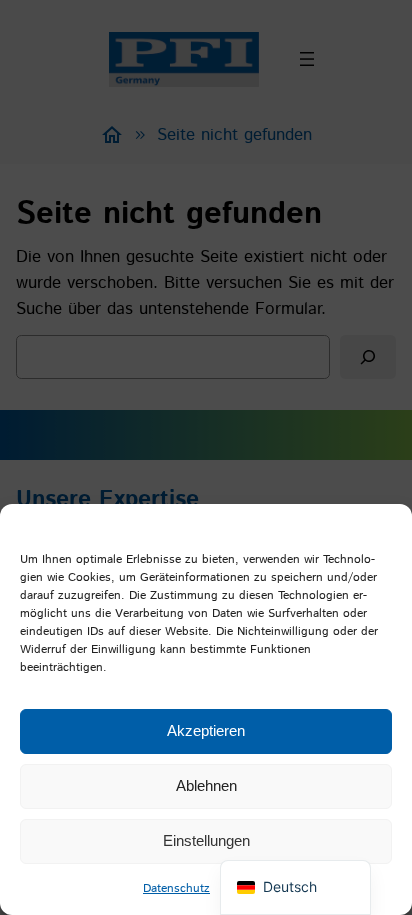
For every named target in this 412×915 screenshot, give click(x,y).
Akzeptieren (206, 730)
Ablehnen (206, 785)
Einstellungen (206, 840)
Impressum (249, 888)
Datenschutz (176, 888)
